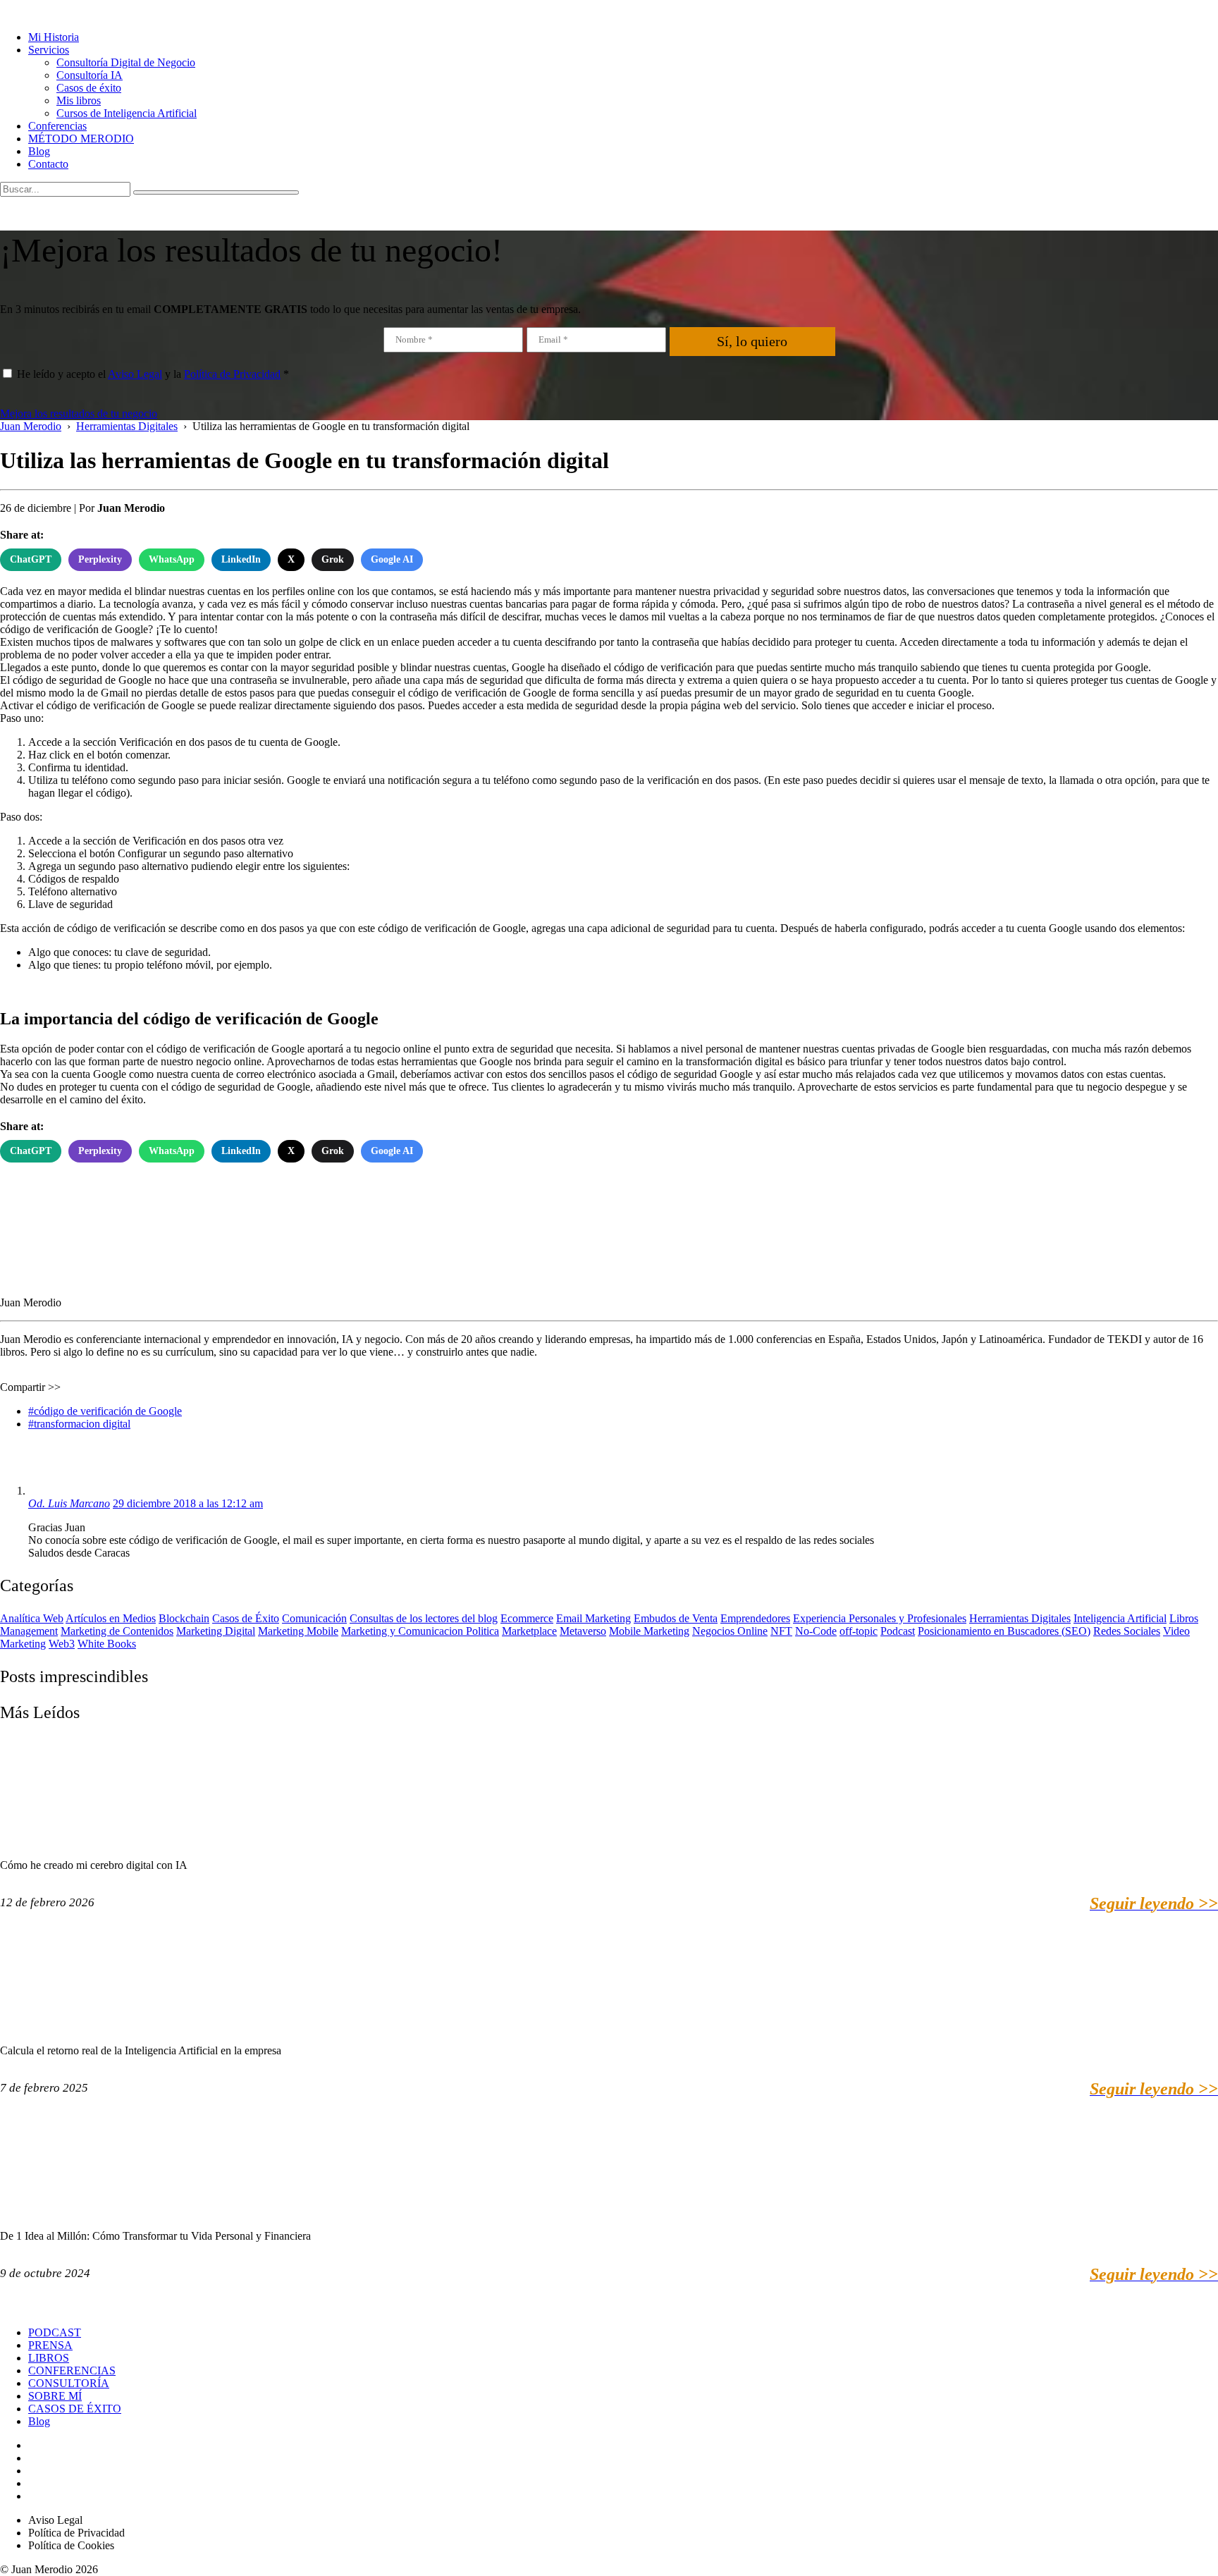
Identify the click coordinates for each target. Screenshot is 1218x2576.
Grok (333, 559)
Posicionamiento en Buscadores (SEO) (1004, 1631)
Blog (39, 151)
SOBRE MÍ (55, 2396)
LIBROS (49, 2358)
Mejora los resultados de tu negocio (79, 413)
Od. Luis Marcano (69, 1503)
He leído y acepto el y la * (153, 374)
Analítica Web (32, 1618)
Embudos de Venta (676, 1618)
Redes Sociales (1127, 1631)
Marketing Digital (216, 1631)
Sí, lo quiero (752, 341)
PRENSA (50, 2345)
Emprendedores (755, 1618)
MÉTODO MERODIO (81, 139)
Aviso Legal (135, 374)
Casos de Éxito (246, 1618)
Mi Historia (54, 37)
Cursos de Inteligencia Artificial (127, 113)
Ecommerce (527, 1618)
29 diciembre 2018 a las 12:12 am (188, 1503)
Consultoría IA (90, 75)
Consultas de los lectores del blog (424, 1618)
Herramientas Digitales (1020, 1618)
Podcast (898, 1631)
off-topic (859, 1631)
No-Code (816, 1631)
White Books (107, 1644)
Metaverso (583, 1631)
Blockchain (184, 1618)
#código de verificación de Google (105, 1411)
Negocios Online (730, 1631)
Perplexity (100, 559)
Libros (1184, 1618)
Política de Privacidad (232, 374)
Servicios (49, 50)
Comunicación (314, 1618)
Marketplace (529, 1631)
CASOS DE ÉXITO (75, 2409)
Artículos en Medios (111, 1618)
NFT (781, 1631)
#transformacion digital (79, 1424)
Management (29, 1631)
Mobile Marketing (649, 1631)
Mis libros (79, 100)
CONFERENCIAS (72, 2370)
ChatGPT (31, 559)
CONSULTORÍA (69, 2383)
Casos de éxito (89, 88)
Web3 (62, 1644)
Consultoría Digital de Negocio (126, 62)
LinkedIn (241, 559)
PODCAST (55, 2332)
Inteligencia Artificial (1120, 1618)
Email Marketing (593, 1618)
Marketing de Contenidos (117, 1631)
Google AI (392, 559)
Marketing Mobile (298, 1631)
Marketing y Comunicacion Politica (420, 1631)
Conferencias (57, 126)
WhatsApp (172, 559)
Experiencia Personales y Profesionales (880, 1618)
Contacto (48, 164)
